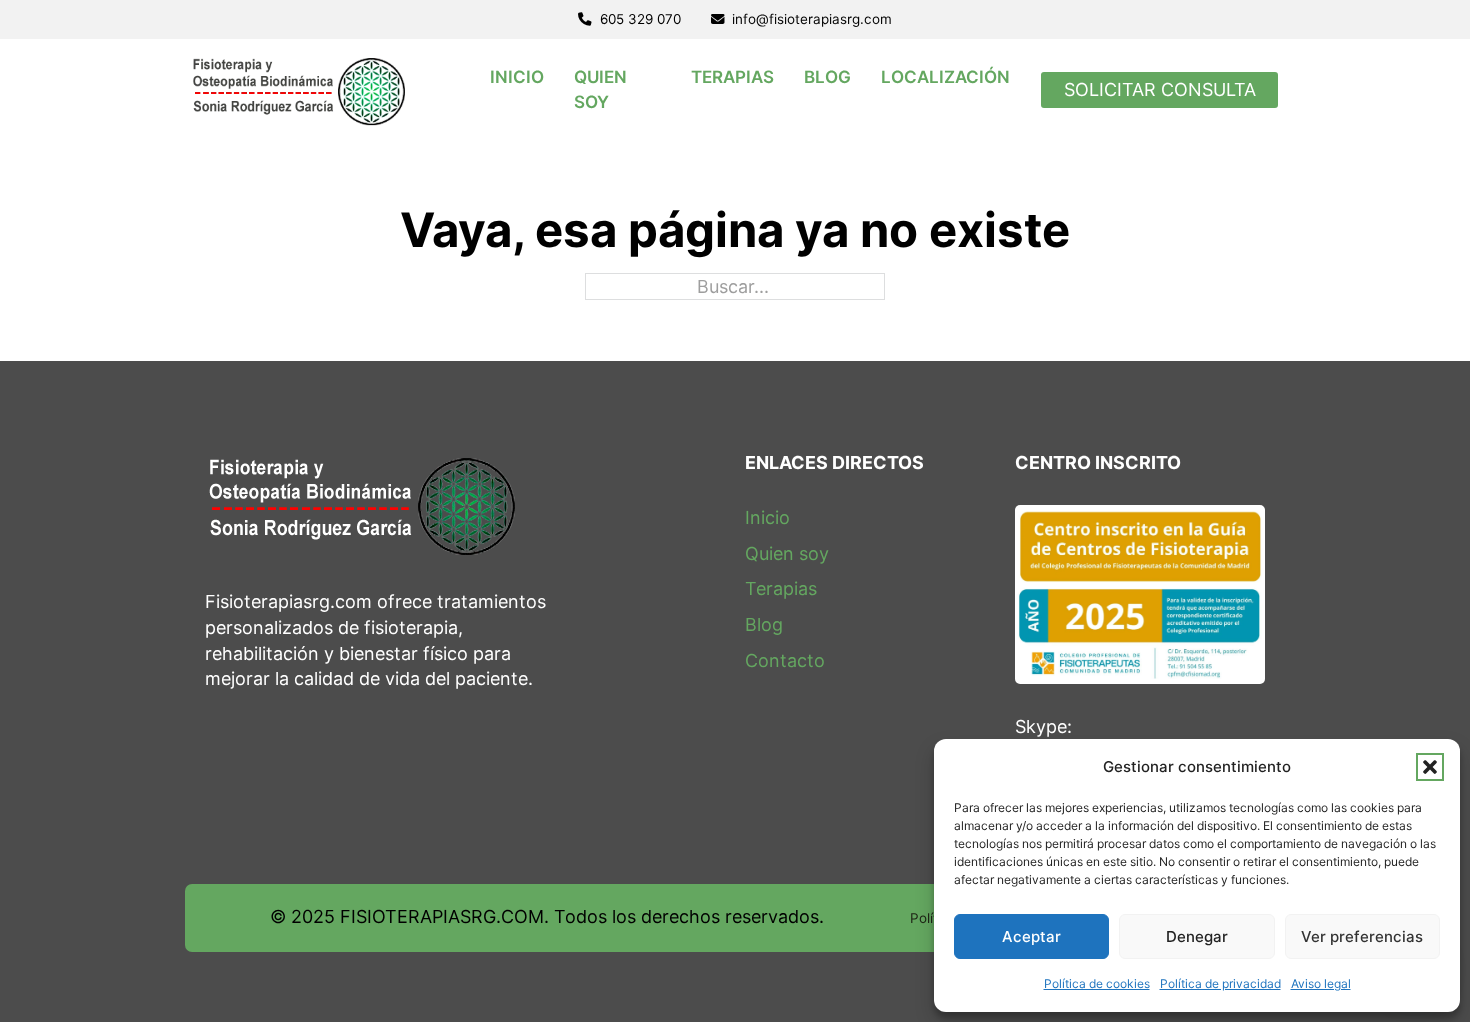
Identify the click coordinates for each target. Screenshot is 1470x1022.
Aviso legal (1321, 983)
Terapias (732, 78)
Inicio (517, 78)
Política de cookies (1097, 983)
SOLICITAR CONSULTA (1160, 89)
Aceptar (1031, 936)
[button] (1430, 767)
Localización (945, 78)
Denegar (1197, 936)
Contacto (785, 660)
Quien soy (600, 90)
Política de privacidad (1220, 983)
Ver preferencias (1362, 936)
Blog (827, 78)
